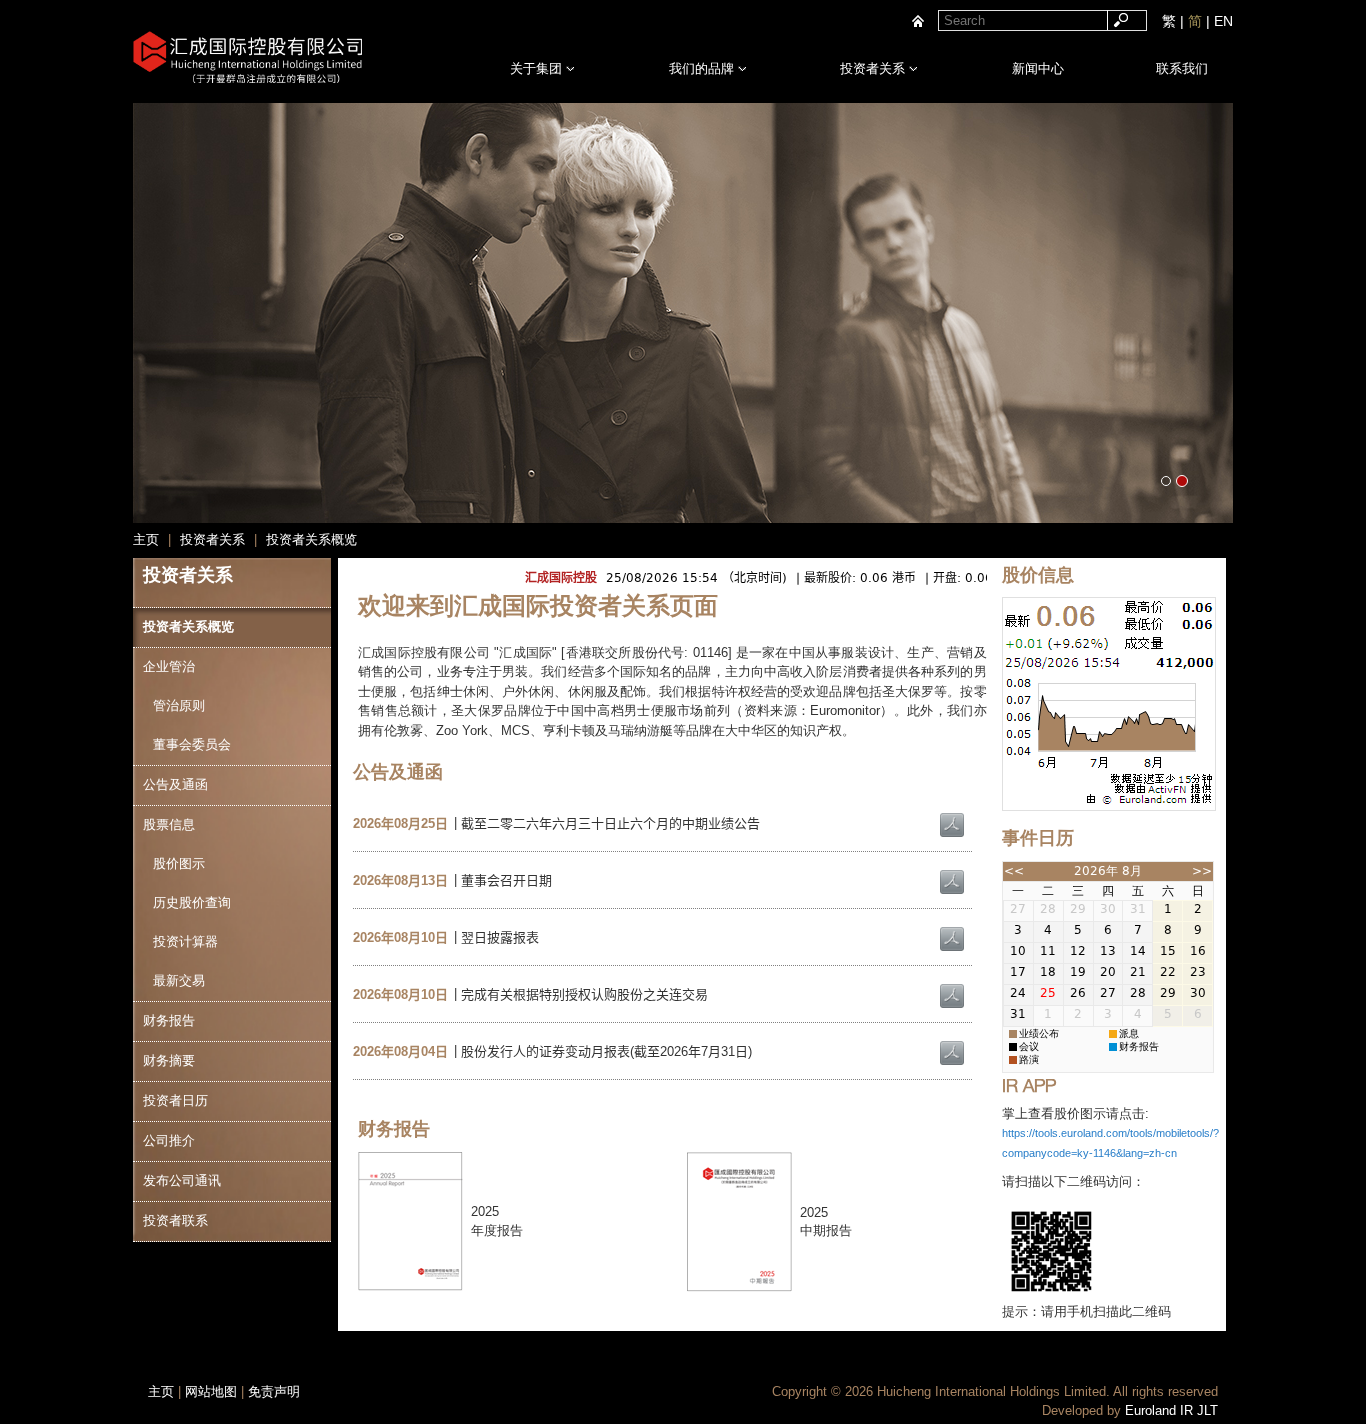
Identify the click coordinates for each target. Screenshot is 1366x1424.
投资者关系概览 (188, 626)
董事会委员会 (192, 744)
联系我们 (1182, 68)
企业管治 (169, 666)
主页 (161, 1391)
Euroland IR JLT (1171, 1410)
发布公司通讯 (182, 1180)
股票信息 (169, 824)
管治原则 (179, 705)
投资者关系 (874, 68)
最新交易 (179, 980)
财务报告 (169, 1020)
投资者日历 (175, 1100)
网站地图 (211, 1391)
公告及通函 (175, 784)
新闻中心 (1038, 68)
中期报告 (826, 1230)
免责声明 (274, 1391)
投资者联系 (175, 1220)
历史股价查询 (192, 902)
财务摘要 (169, 1060)
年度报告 (497, 1230)
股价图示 (179, 863)
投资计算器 (185, 941)
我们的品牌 (703, 68)
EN (1223, 21)
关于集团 (538, 68)
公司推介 (169, 1140)
